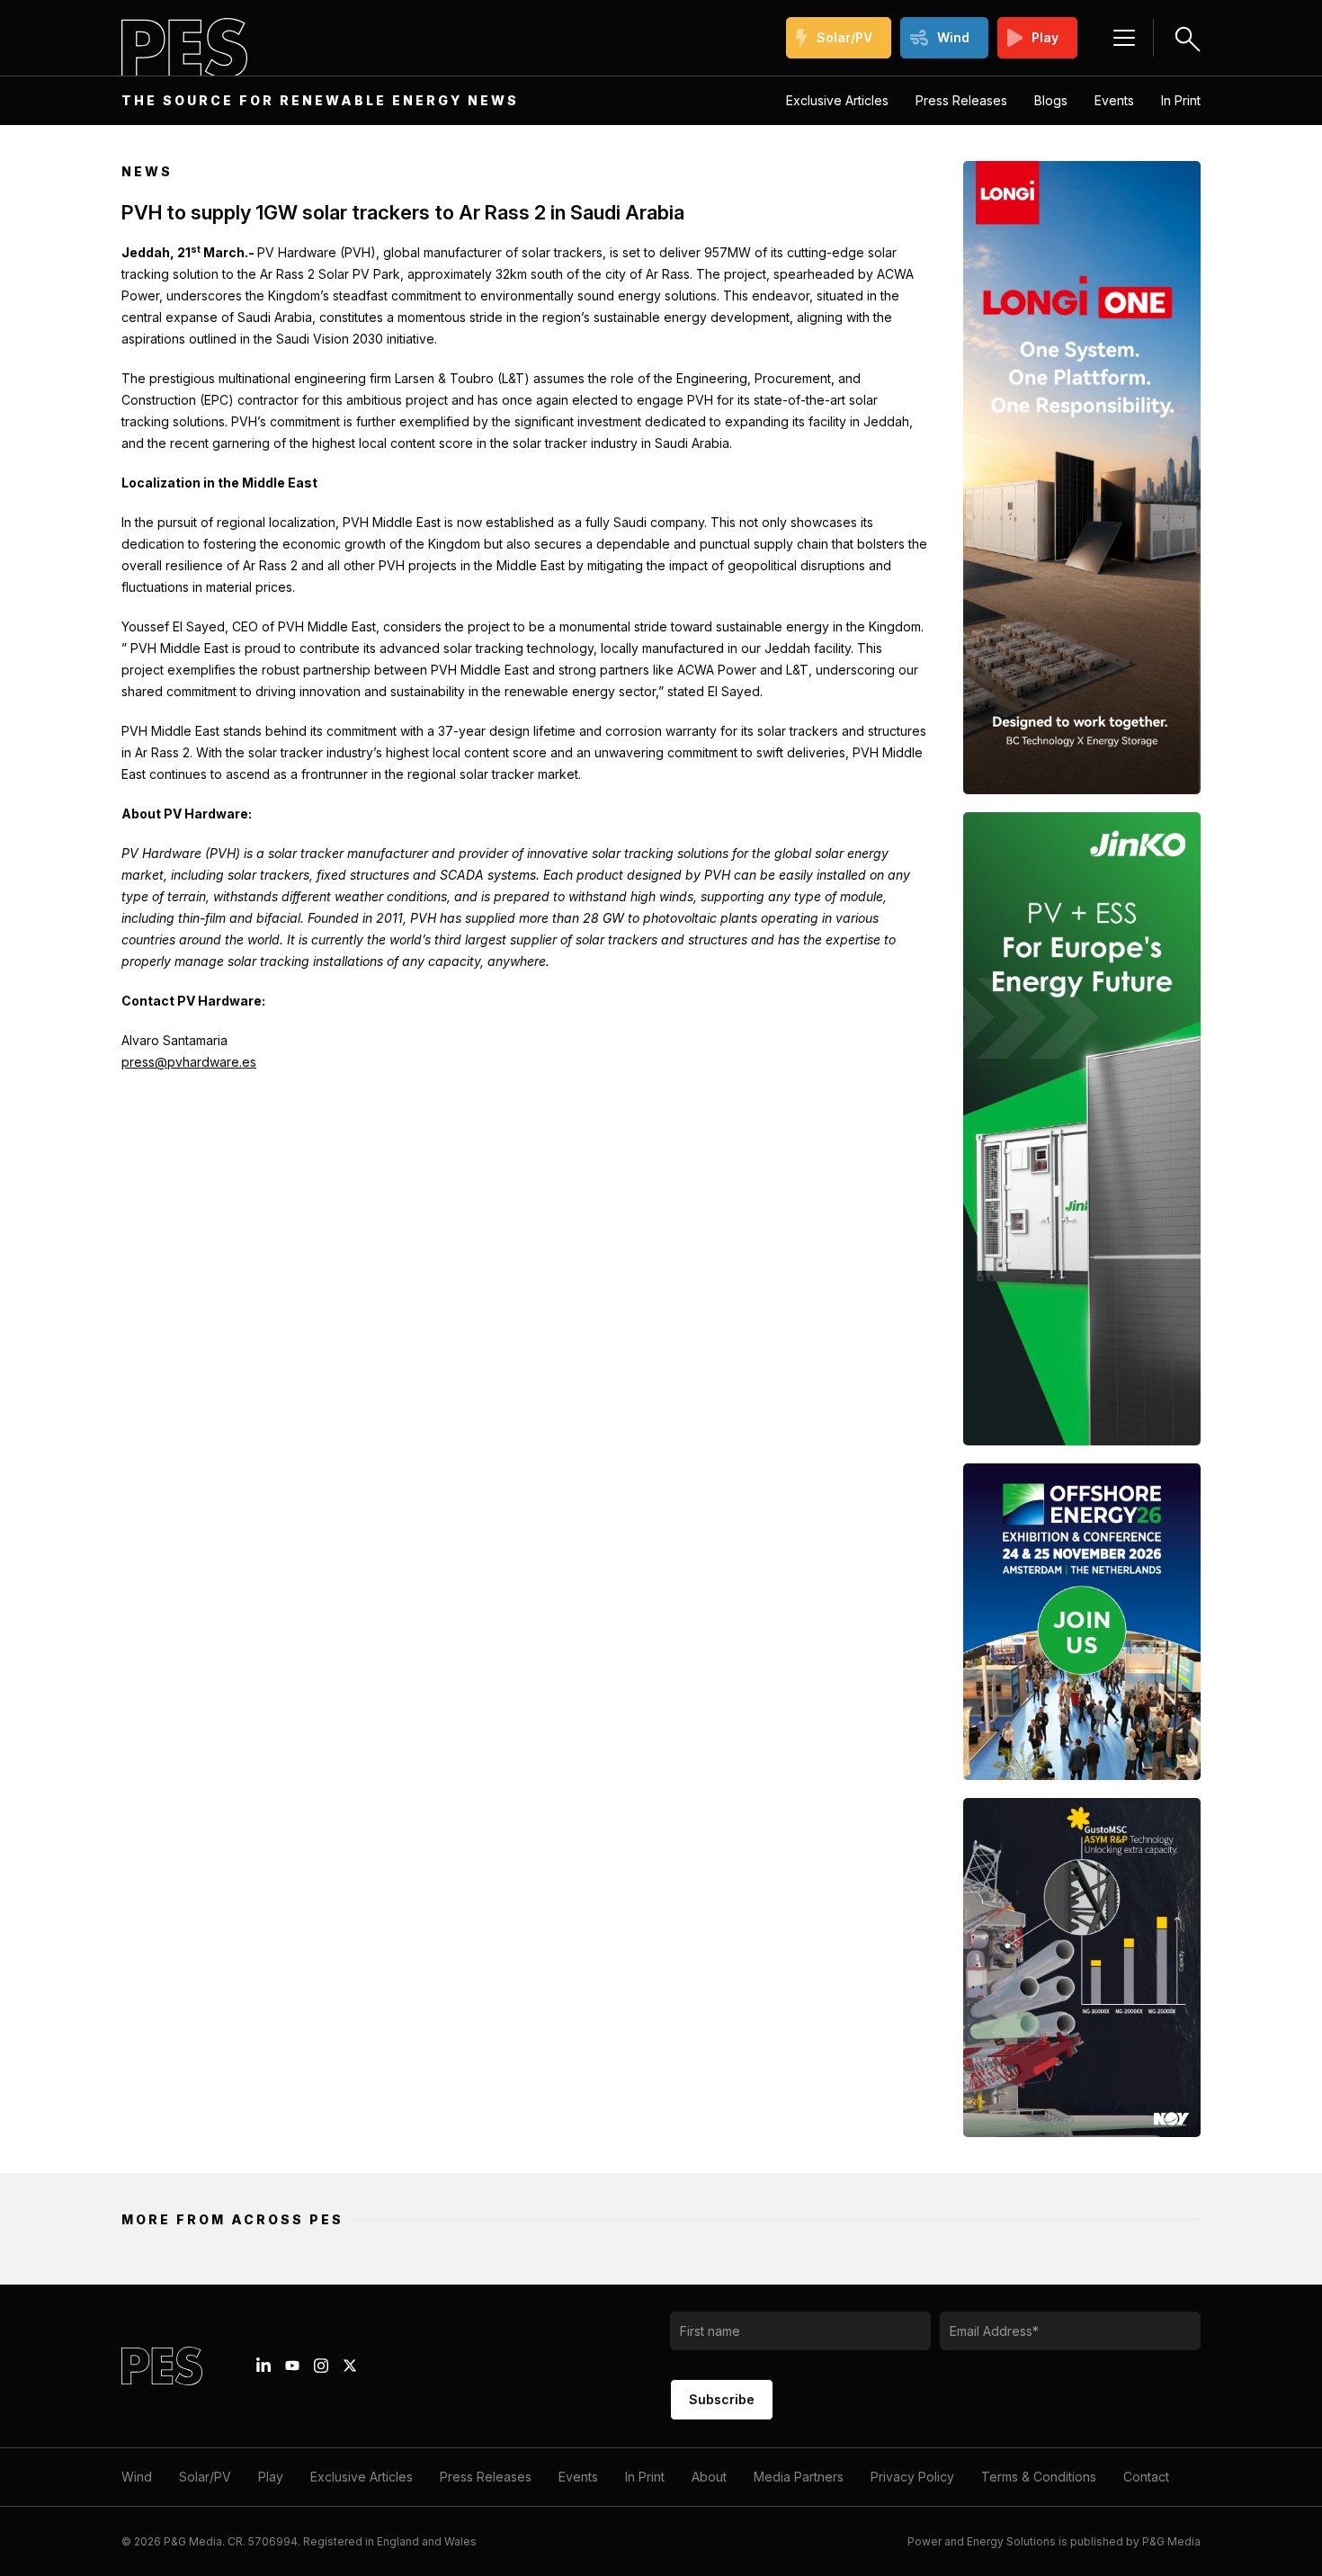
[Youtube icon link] (292, 2366)
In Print (1181, 100)
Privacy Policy (912, 2477)
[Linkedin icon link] (264, 2366)
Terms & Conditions (1039, 2477)
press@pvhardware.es (189, 1062)
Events (1114, 100)
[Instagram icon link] (321, 2366)
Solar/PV (844, 37)
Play (1045, 37)
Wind (953, 37)
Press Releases (961, 100)
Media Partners (799, 2477)
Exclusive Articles (837, 100)
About (709, 2477)
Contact (1146, 2477)
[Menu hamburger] (1124, 38)
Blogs (1051, 100)
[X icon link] (350, 2366)
